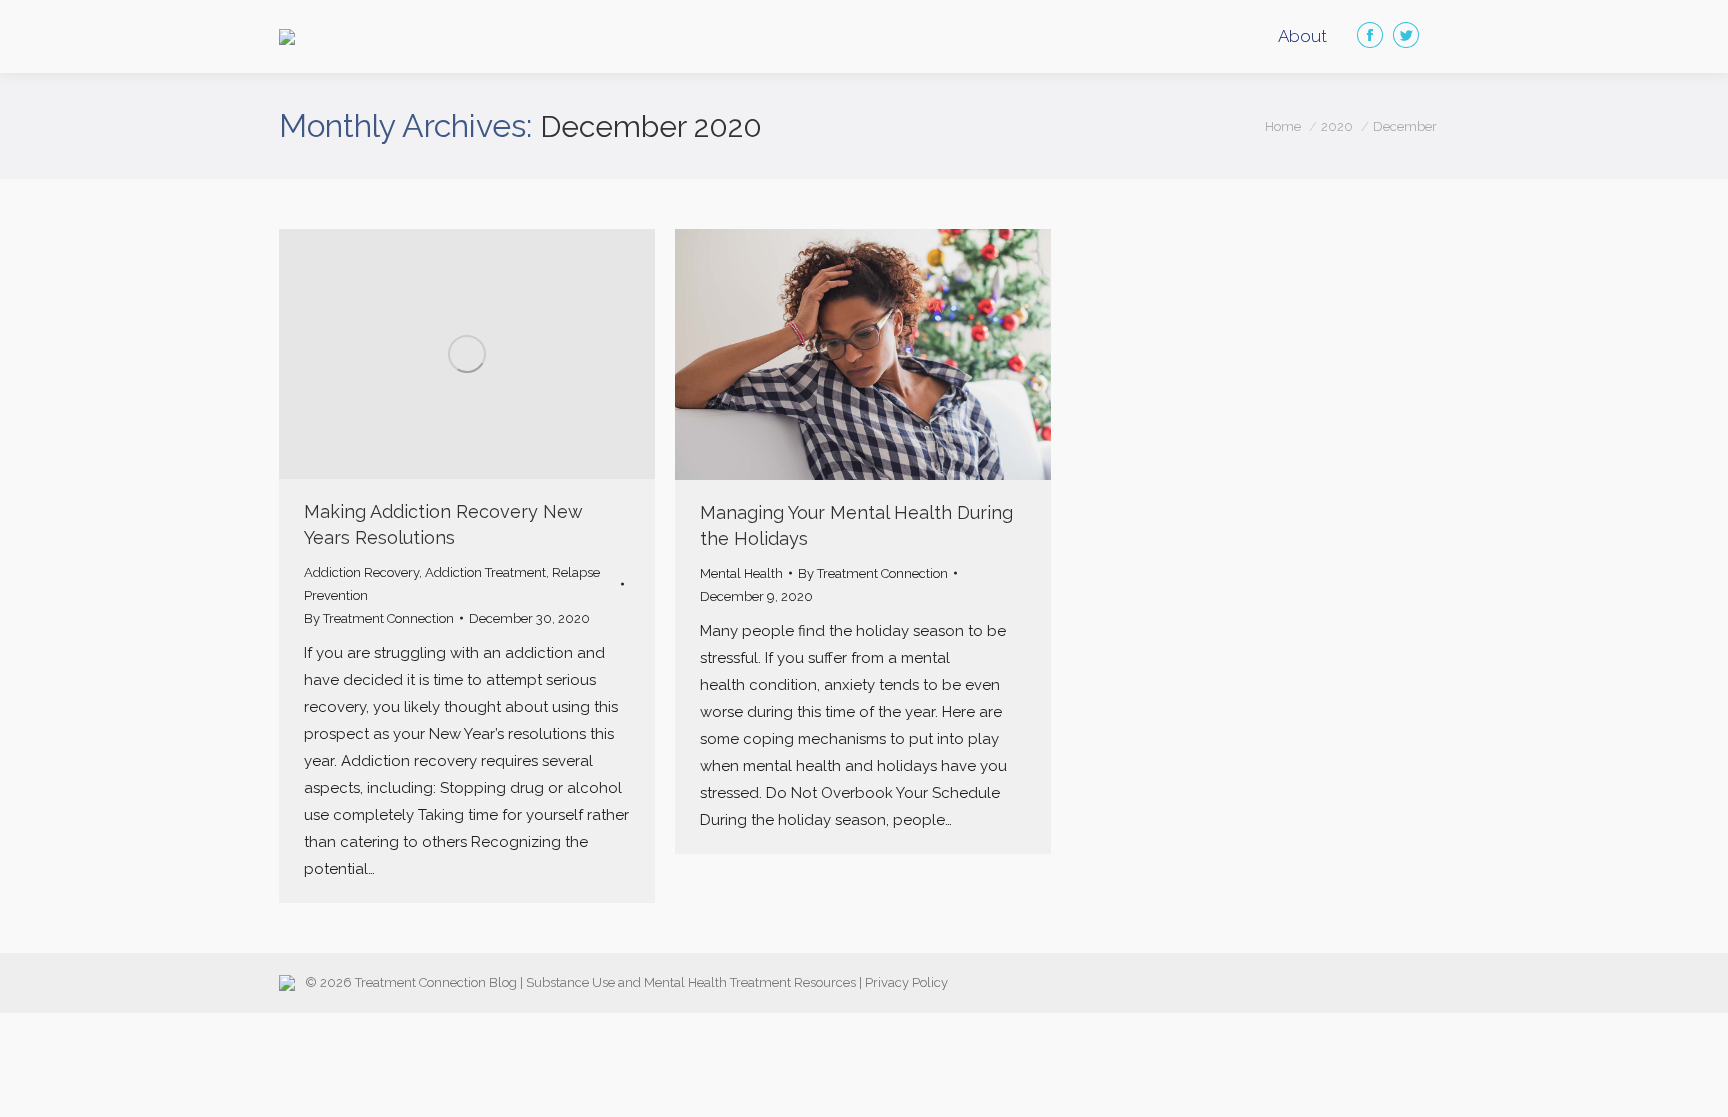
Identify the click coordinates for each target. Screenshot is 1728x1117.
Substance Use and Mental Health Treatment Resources (691, 982)
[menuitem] (1302, 36)
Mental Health (741, 573)
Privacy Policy (906, 982)
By (379, 618)
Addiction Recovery (361, 572)
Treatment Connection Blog (436, 982)
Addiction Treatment (485, 572)
